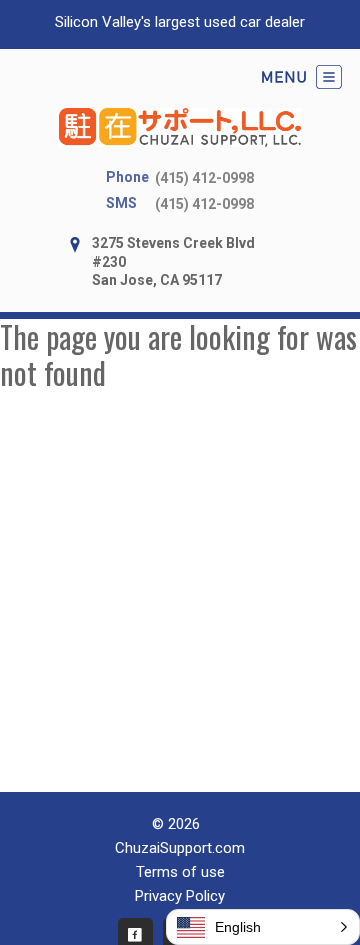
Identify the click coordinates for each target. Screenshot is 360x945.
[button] (263, 927)
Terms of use (180, 872)
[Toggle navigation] (302, 77)
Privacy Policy (180, 896)
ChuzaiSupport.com (180, 848)
